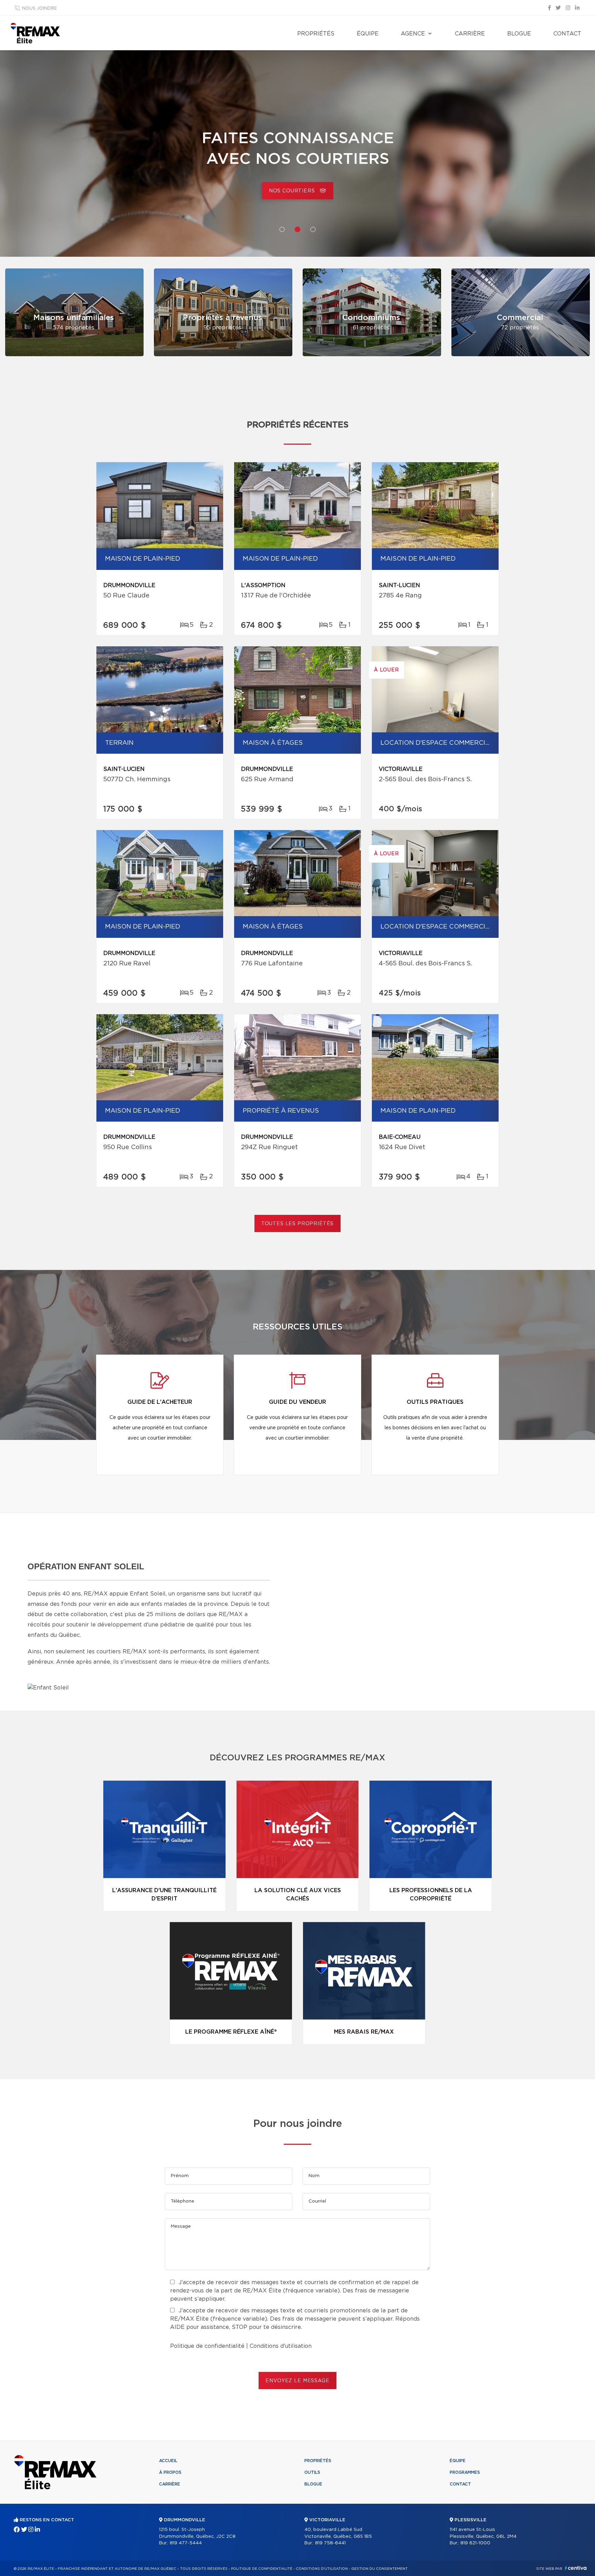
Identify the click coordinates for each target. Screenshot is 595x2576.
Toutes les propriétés (298, 1224)
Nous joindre (39, 8)
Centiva (576, 2568)
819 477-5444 (186, 2543)
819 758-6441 (330, 2543)
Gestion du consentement (379, 2569)
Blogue (519, 34)
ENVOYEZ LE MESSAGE (297, 2381)
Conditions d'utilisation (281, 2346)
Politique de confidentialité (207, 2346)
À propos (170, 2472)
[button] (282, 229)
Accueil (168, 2461)
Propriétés (316, 34)
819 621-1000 (475, 2543)
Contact (567, 34)
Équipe (368, 34)
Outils (312, 2472)
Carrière (470, 34)
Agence (413, 34)
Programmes (465, 2472)
